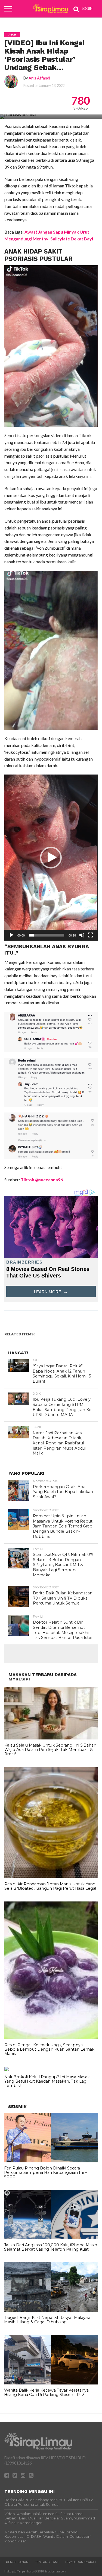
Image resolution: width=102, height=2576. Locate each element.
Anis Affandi (39, 78)
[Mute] (82, 935)
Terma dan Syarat (81, 2562)
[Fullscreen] (91, 935)
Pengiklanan (17, 2562)
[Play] (11, 935)
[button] (51, 858)
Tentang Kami (47, 2562)
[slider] (47, 935)
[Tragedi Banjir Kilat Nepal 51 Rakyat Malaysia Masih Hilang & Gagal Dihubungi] (51, 2310)
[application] (51, 858)
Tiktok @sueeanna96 (42, 1180)
